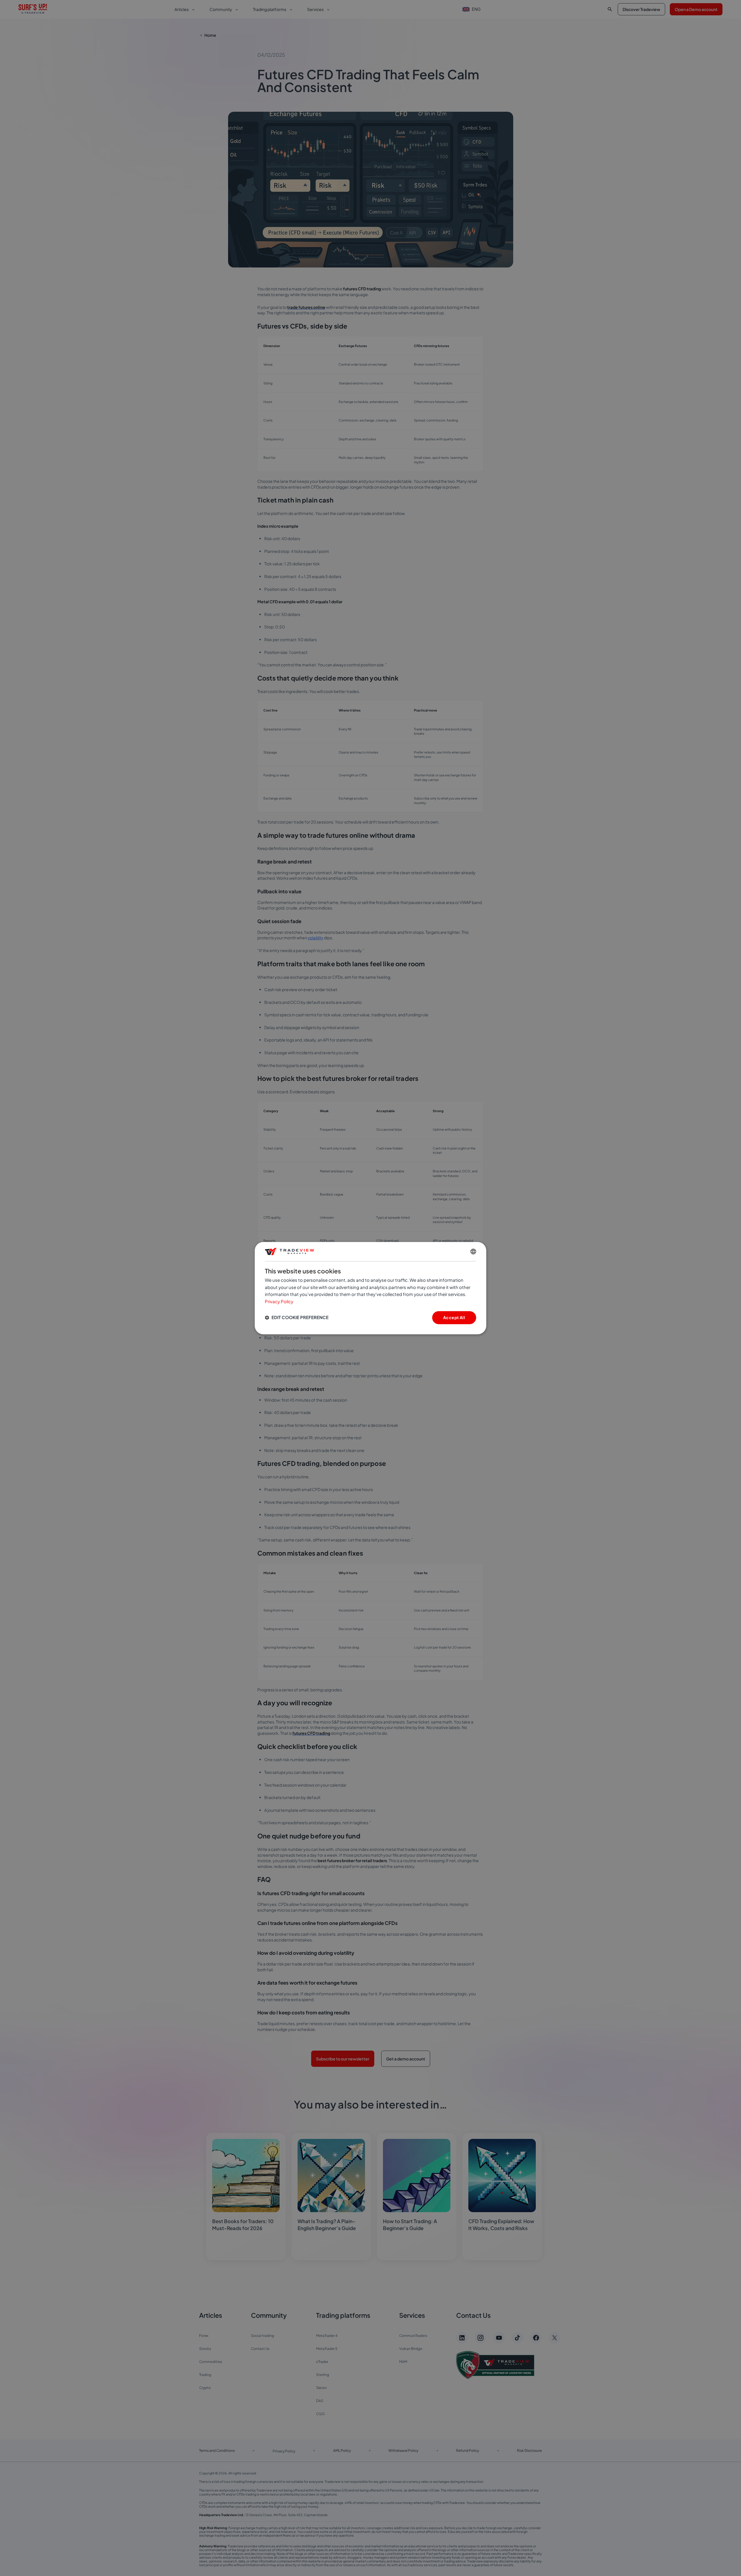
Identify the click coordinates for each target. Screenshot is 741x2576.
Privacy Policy (279, 1302)
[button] (297, 1318)
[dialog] (370, 1288)
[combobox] (473, 1251)
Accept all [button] (454, 1317)
